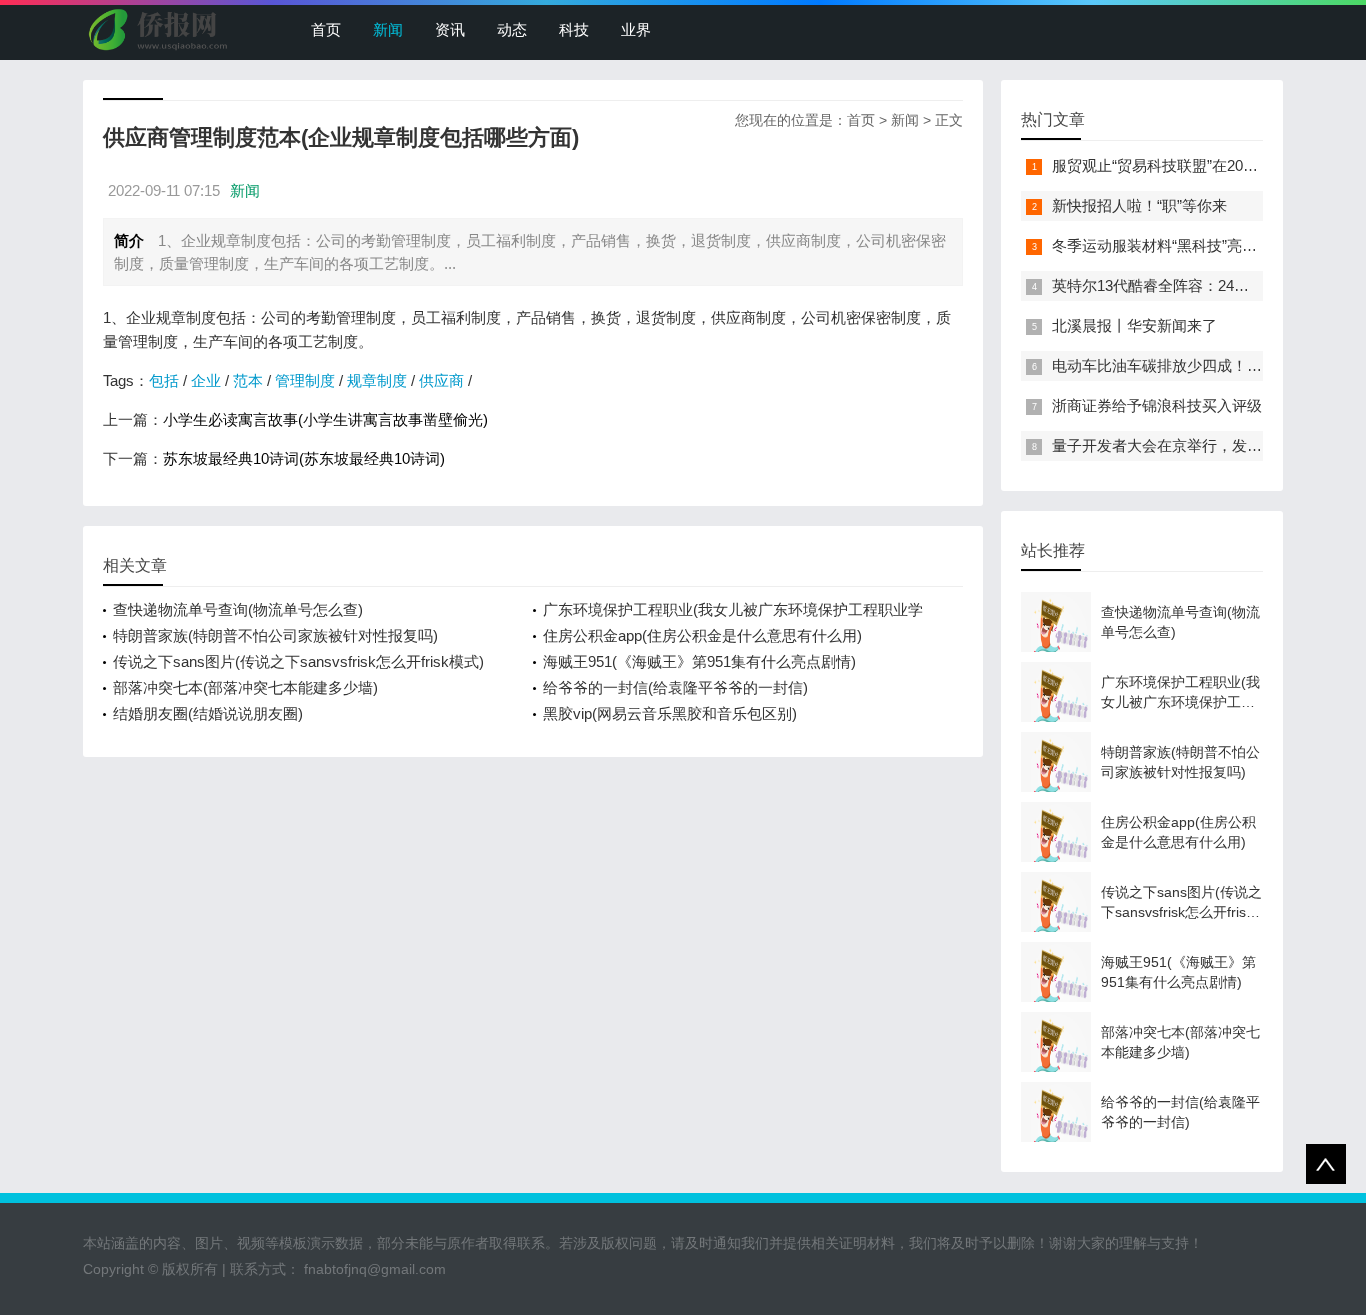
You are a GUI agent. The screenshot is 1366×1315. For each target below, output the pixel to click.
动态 (512, 29)
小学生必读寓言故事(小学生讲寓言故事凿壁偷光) (325, 419)
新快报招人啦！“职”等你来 (1139, 205)
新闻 (388, 29)
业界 (636, 29)
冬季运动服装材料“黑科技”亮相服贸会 (1177, 245)
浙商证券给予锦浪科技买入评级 (1157, 405)
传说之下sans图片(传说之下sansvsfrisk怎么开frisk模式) (298, 661)
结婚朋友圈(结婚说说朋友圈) (208, 713)
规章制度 (377, 380)
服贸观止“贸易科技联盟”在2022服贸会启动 (1193, 165)
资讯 (450, 29)
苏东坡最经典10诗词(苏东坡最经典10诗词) (304, 458)
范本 (248, 380)
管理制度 (305, 380)
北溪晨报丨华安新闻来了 (1134, 325)
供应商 (441, 380)
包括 (164, 380)
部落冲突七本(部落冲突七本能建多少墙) (245, 687)
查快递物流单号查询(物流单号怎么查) (238, 609)
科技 (574, 29)
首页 (326, 29)
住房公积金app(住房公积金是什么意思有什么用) (702, 635)
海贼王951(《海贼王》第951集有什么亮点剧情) (699, 661)
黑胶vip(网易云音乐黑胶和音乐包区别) (670, 713)
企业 (206, 380)
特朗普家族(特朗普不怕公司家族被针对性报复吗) (275, 635)
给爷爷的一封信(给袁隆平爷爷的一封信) (675, 687)
